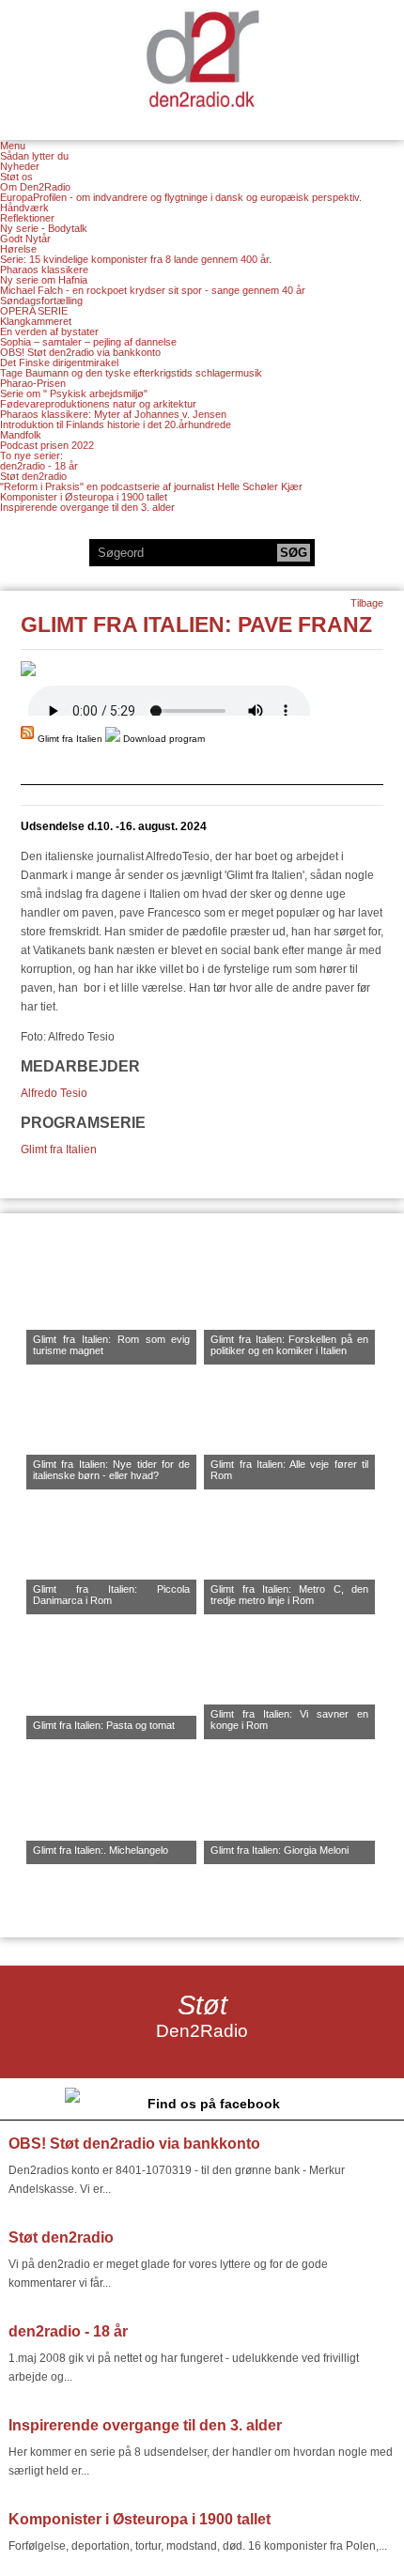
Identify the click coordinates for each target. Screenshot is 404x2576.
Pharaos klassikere (44, 270)
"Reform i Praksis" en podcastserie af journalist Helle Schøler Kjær (151, 486)
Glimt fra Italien (59, 1149)
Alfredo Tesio (54, 1093)
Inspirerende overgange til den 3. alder (87, 507)
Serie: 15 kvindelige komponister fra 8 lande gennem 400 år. (136, 259)
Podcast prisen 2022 (47, 445)
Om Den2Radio (35, 187)
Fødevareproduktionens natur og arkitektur (98, 404)
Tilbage (367, 603)
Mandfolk (21, 435)
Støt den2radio (33, 476)
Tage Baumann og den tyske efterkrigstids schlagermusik (131, 373)
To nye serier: (31, 455)
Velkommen (202, 58)
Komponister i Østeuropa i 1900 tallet (84, 497)
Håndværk (24, 208)
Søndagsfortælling (41, 301)
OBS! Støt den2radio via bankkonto (80, 352)
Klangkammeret (36, 321)
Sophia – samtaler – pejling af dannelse (88, 342)
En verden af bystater (49, 332)
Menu (13, 146)
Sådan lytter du (34, 156)
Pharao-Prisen (33, 383)
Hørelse (18, 249)
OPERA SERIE (34, 311)
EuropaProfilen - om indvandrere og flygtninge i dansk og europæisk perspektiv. (181, 197)
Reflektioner (27, 218)
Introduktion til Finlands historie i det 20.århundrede (116, 424)
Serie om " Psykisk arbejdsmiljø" (74, 393)
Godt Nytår (25, 239)
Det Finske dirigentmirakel (59, 362)
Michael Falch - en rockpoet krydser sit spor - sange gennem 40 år (153, 290)
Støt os (16, 177)
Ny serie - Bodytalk (44, 228)
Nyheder (20, 166)
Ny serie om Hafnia (44, 280)
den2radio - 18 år (39, 466)
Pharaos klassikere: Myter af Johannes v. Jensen (113, 414)
